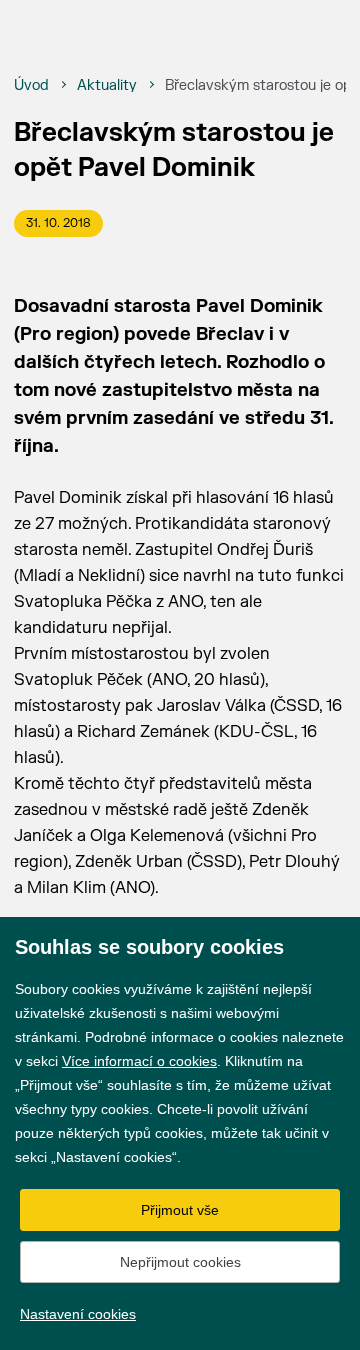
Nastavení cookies (78, 1314)
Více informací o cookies (139, 1061)
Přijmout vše (180, 1210)
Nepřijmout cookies (180, 1262)
